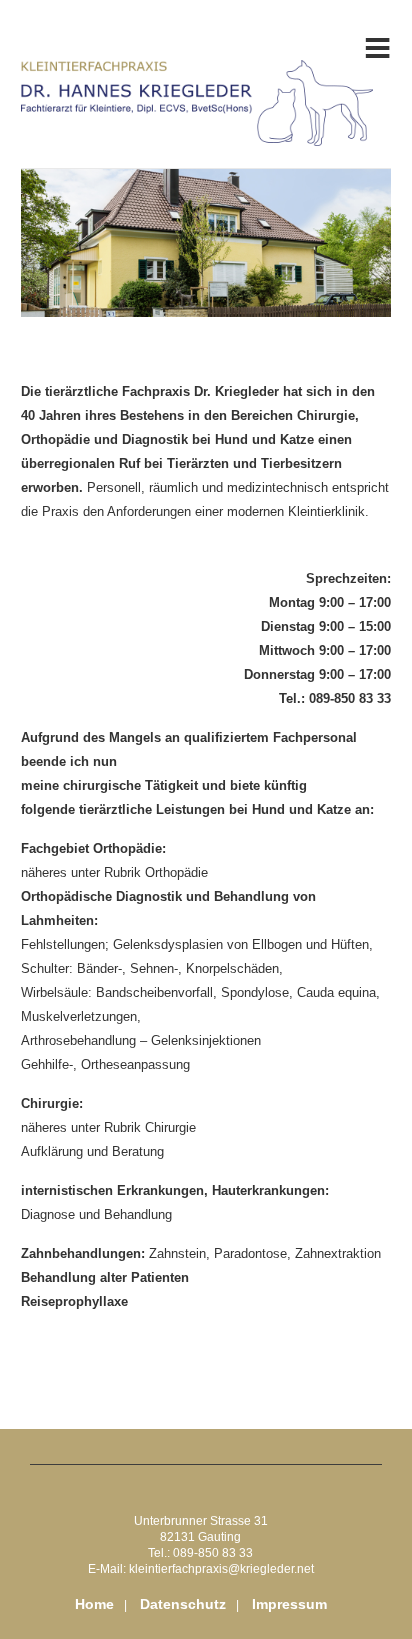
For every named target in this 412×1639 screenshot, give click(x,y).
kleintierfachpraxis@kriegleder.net (221, 1569)
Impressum (289, 1604)
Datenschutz (183, 1604)
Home (94, 1604)
